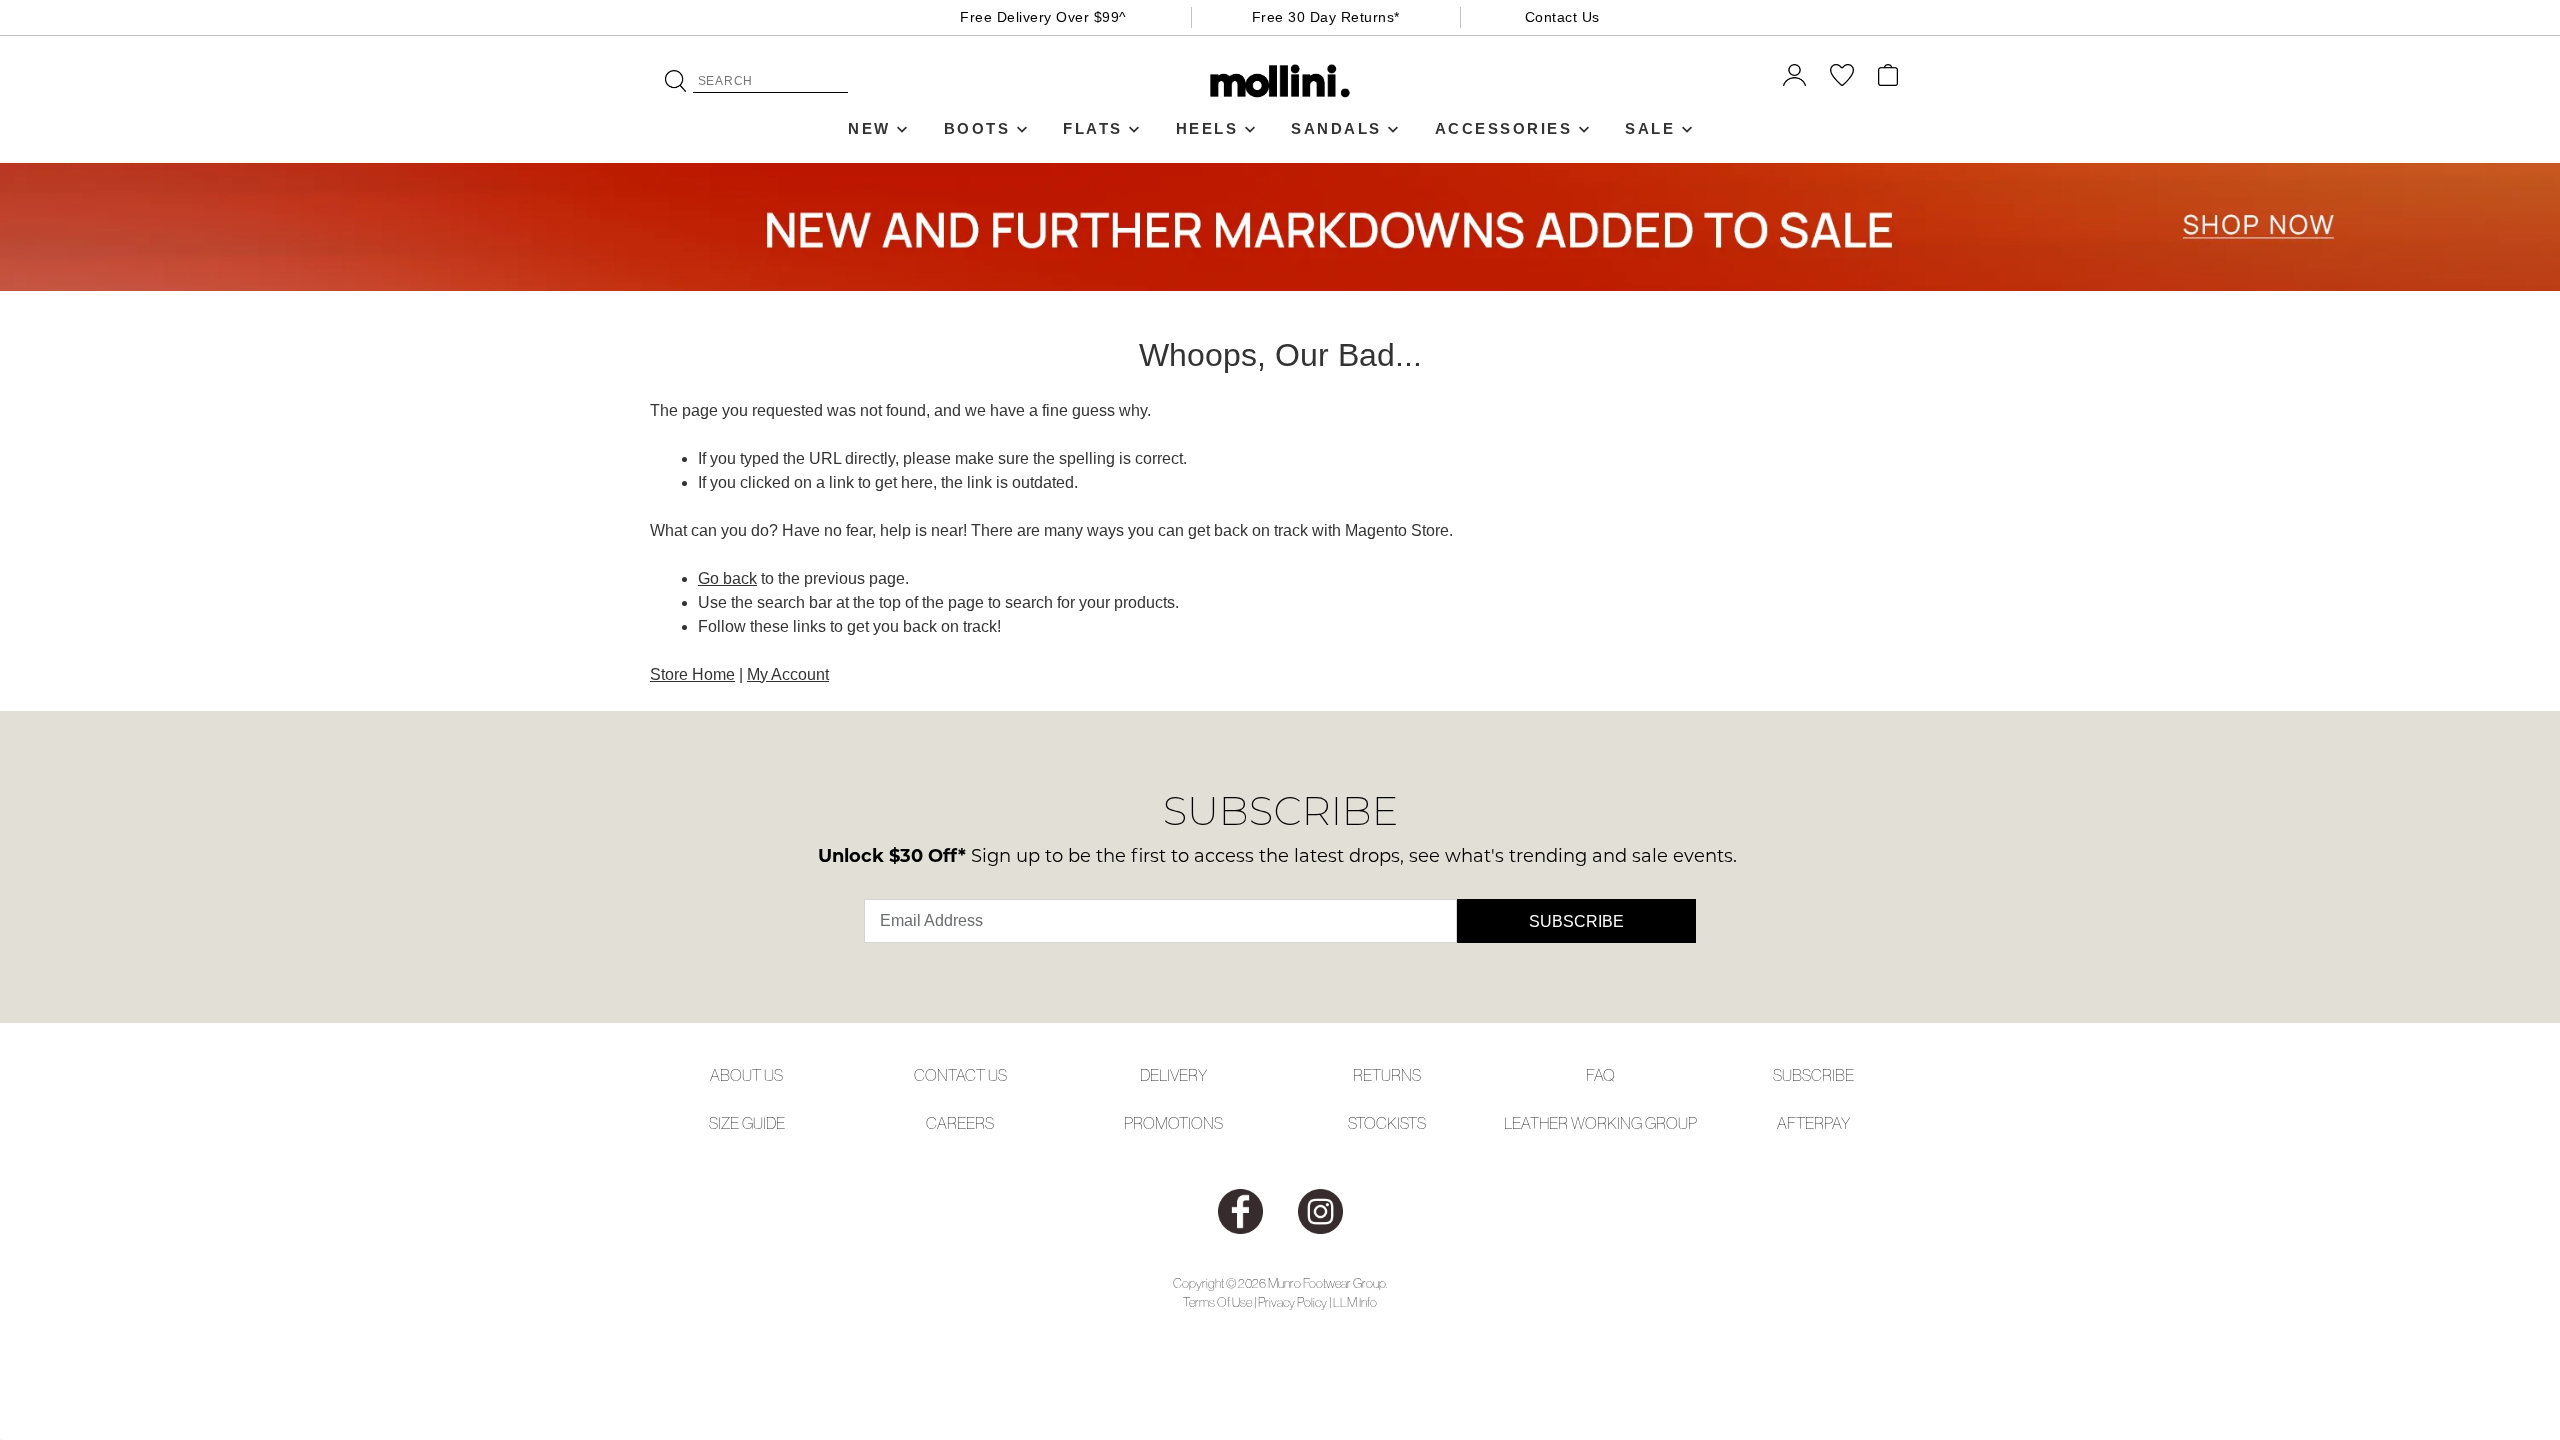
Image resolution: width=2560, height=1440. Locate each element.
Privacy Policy (1292, 1302)
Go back (727, 578)
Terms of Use (1217, 1302)
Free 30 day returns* (1326, 17)
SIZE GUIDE (747, 1123)
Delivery (1173, 1075)
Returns (1387, 1075)
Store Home (692, 674)
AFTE (1795, 1123)
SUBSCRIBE (1813, 1075)
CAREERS (960, 1123)
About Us (746, 1075)
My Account (788, 674)
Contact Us (1562, 17)
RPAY (1832, 1123)
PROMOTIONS (1173, 1123)
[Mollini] (1280, 81)
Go (675, 81)
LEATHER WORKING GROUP (1600, 1123)
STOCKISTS (1387, 1123)
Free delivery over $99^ (1043, 17)
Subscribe (1576, 921)
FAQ (1600, 1075)
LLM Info (1355, 1302)
